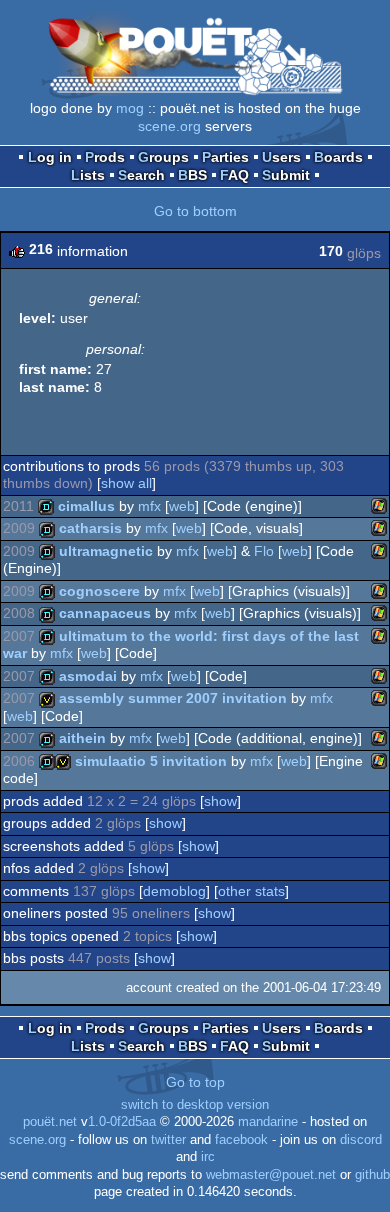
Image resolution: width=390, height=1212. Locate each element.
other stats (251, 891)
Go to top (195, 1082)
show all (126, 483)
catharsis (90, 528)
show (220, 801)
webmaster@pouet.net (271, 1175)
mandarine (268, 1122)
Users (281, 157)
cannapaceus (105, 613)
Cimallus (86, 506)
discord (361, 1140)
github (372, 1175)
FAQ (234, 175)
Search (141, 175)
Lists (88, 175)
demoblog (174, 891)
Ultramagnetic (106, 551)
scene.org (169, 126)
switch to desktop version (195, 1105)
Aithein (82, 738)
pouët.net (50, 1122)
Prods (105, 157)
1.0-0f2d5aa (122, 1122)
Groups (163, 157)
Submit (286, 175)
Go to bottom (195, 211)
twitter (168, 1140)
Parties (225, 157)
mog (130, 108)
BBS (192, 175)
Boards (338, 157)
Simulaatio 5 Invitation (151, 761)
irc (208, 1157)
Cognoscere (99, 591)
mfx (149, 506)
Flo (264, 551)
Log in (50, 157)
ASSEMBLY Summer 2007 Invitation (173, 698)
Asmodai (88, 676)
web (182, 506)
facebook (241, 1140)
